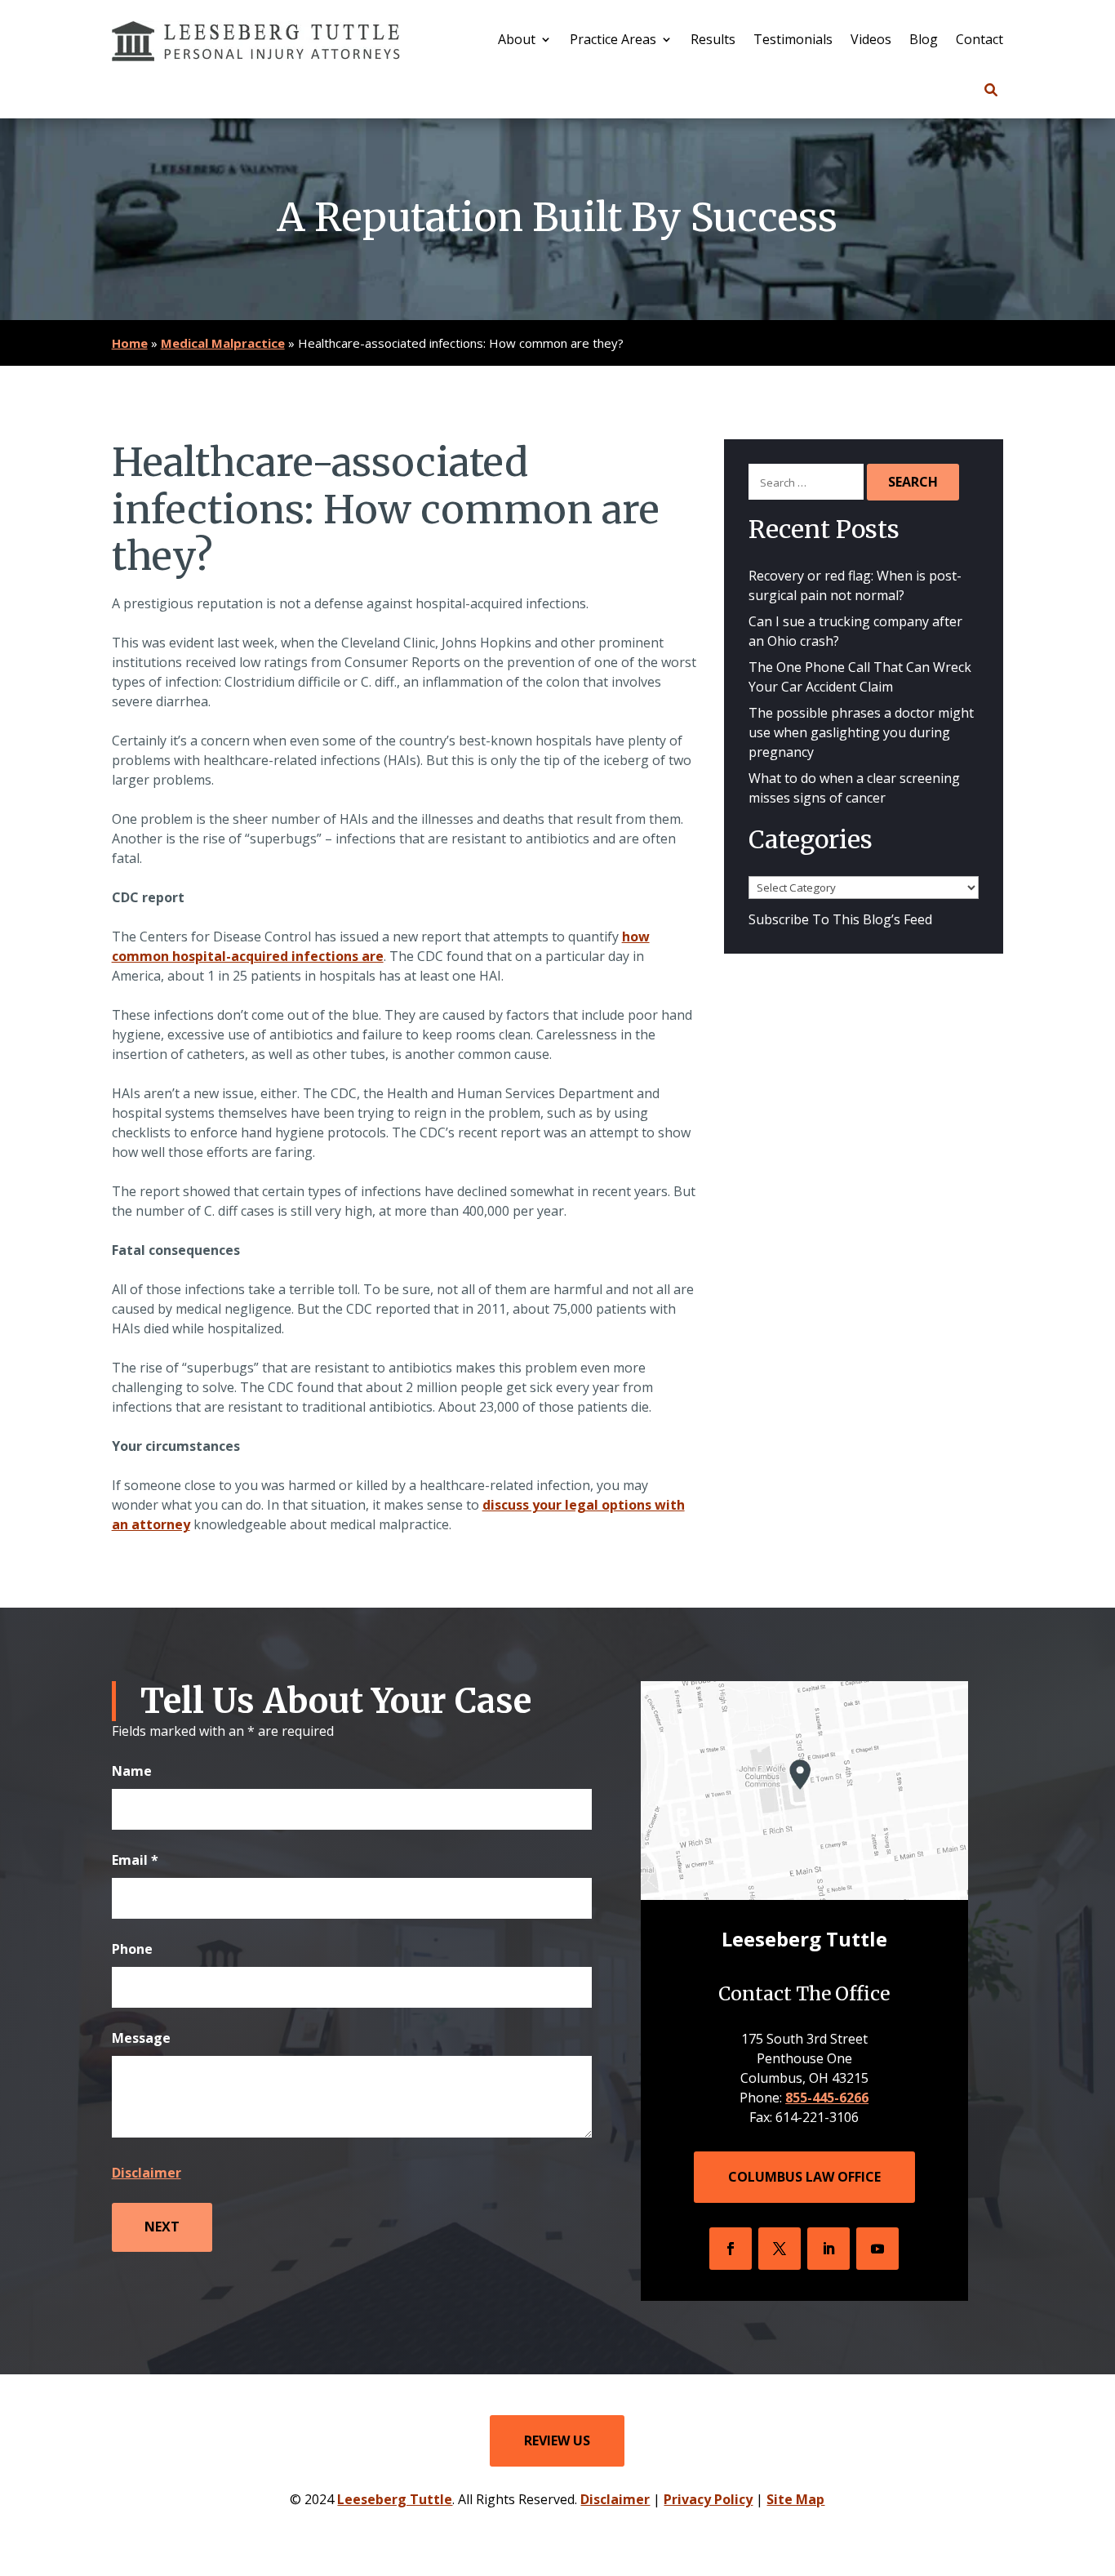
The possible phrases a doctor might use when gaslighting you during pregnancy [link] (861, 732)
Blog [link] (924, 41)
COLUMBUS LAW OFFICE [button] (804, 2177)
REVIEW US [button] (557, 2440)
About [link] (517, 41)
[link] (256, 41)
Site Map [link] (795, 2499)
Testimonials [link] (793, 41)
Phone (132, 1949)
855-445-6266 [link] (827, 2098)
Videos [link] (871, 41)
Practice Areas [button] (613, 41)
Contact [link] (980, 41)
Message (141, 2038)
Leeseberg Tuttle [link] (395, 2499)
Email (135, 1860)
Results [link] (713, 41)
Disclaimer (147, 2173)
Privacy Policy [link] (708, 2499)
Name (132, 1771)
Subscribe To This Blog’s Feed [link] (840, 919)
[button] (731, 2249)
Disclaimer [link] (615, 2499)
